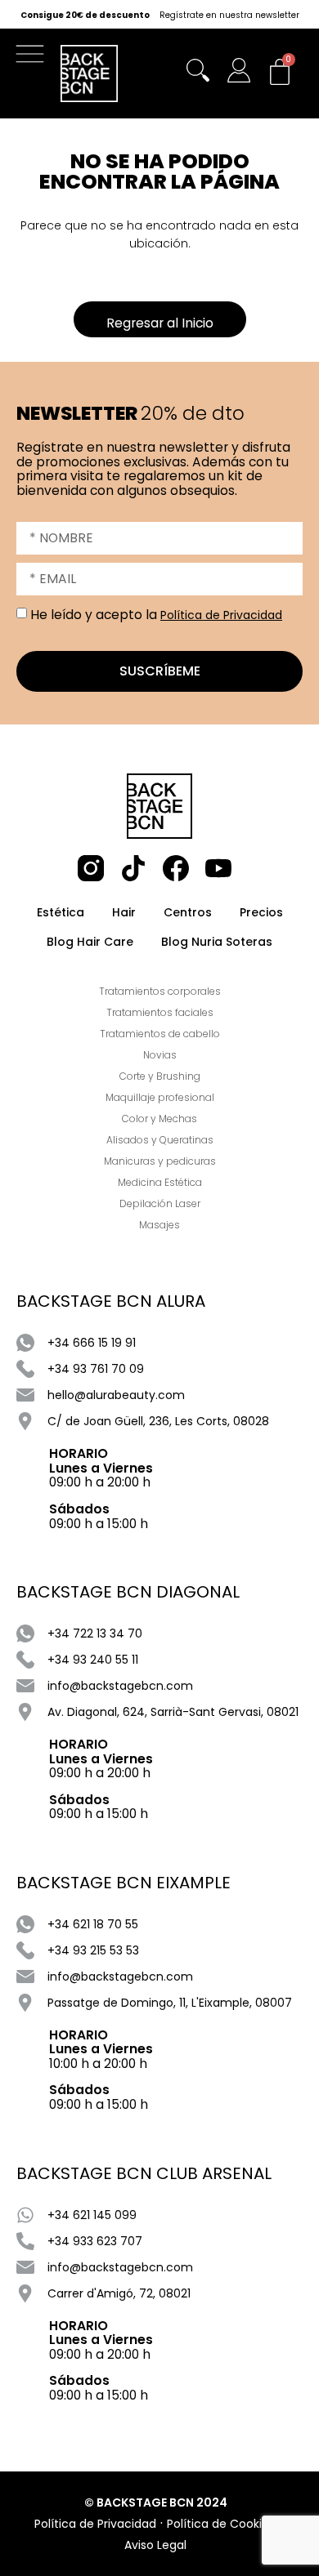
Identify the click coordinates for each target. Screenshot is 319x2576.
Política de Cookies (221, 2524)
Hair (124, 912)
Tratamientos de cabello (160, 1034)
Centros (188, 912)
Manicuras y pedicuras (160, 1161)
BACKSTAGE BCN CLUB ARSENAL (144, 2173)
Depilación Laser (160, 1203)
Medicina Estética (160, 1182)
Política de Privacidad (221, 615)
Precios (261, 912)
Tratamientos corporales (160, 991)
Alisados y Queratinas (160, 1140)
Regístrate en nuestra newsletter (229, 16)
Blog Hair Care (90, 942)
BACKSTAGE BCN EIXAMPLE (124, 1883)
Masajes (159, 1225)
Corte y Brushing (160, 1076)
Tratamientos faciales (160, 1012)
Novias (160, 1055)
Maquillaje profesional (160, 1097)
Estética (61, 912)
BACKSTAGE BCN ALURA (111, 1301)
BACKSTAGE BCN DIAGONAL (128, 1592)
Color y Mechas (159, 1119)
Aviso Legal (155, 2545)
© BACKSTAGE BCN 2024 (156, 2502)
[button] (34, 58)
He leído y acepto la (156, 615)
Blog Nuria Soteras (217, 942)
